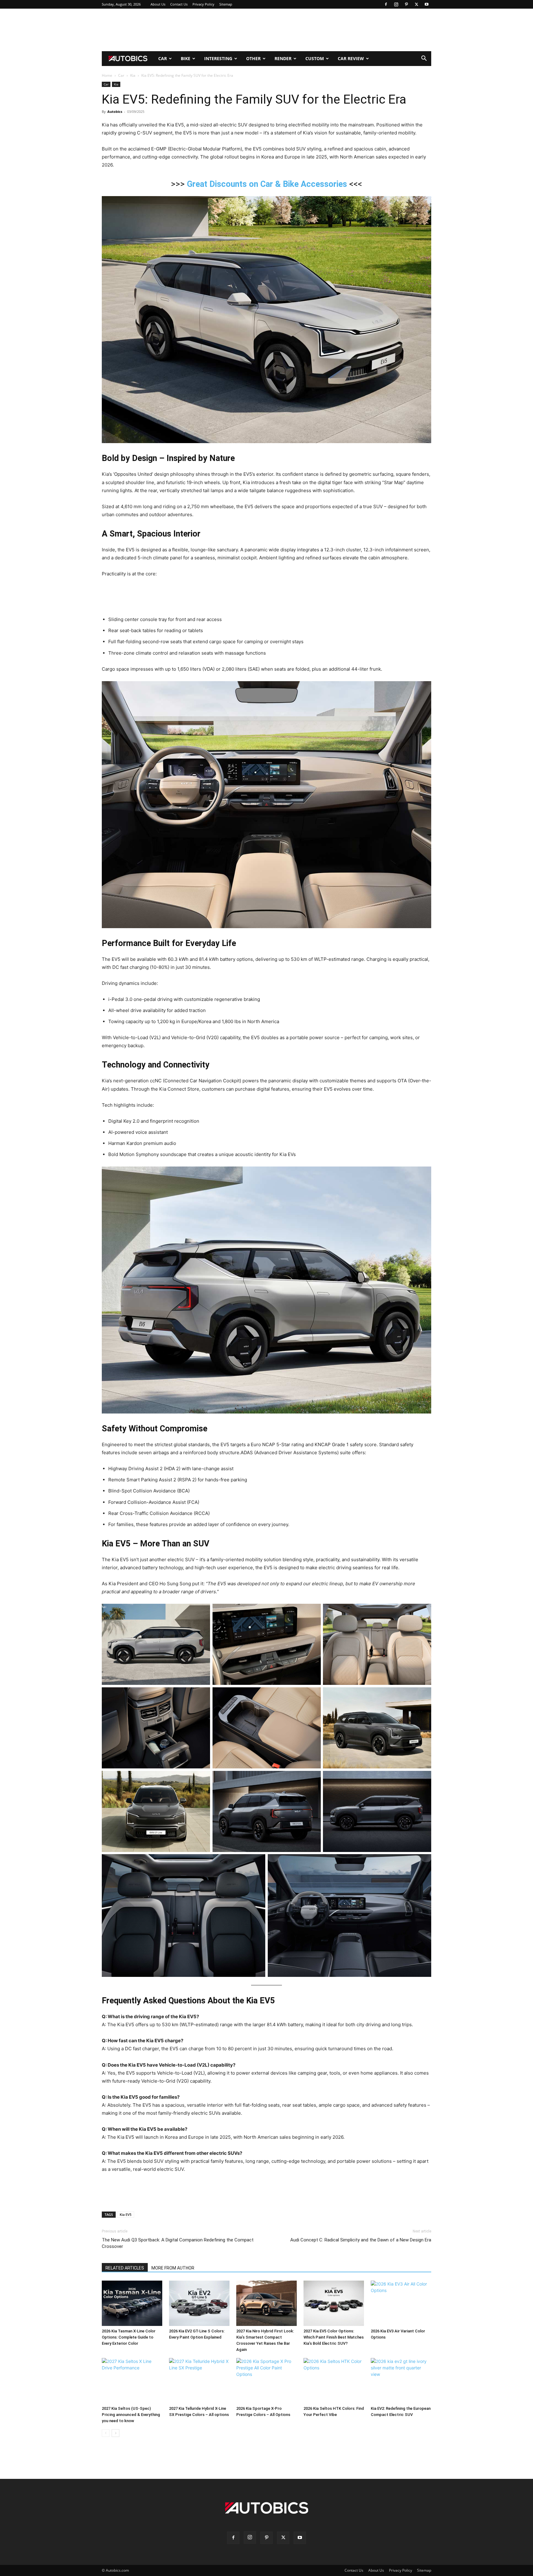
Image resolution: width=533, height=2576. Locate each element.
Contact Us (179, 4)
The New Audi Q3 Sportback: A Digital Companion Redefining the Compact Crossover (178, 2243)
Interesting (218, 58)
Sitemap (226, 4)
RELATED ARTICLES (125, 2268)
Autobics (115, 111)
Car (163, 58)
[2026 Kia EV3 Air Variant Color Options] (401, 2303)
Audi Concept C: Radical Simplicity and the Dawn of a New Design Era (361, 2240)
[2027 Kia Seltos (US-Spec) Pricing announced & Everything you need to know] (132, 2381)
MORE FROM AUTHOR (173, 2268)
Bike (186, 58)
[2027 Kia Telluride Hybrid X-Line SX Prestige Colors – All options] (199, 2381)
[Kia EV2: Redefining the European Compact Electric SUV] (401, 2381)
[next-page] (116, 2433)
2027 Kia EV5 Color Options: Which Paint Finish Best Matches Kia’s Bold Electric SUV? (334, 2337)
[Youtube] (427, 4)
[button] (424, 59)
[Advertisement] (266, 30)
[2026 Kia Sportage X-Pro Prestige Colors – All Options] (266, 2381)
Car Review (351, 58)
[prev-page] (106, 2433)
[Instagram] (396, 4)
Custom (315, 58)
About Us (158, 4)
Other (253, 58)
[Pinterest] (406, 4)
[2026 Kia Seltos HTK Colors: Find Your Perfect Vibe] (334, 2381)
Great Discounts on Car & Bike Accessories (267, 184)
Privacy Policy (203, 4)
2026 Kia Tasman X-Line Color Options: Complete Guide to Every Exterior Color (129, 2337)
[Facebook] (386, 4)
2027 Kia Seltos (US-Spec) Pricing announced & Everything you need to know (131, 2415)
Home (107, 75)
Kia (133, 75)
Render (283, 58)
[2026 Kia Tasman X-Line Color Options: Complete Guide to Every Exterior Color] (132, 2303)
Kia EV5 (126, 2214)
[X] (416, 4)
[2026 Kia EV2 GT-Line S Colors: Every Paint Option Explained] (199, 2303)
